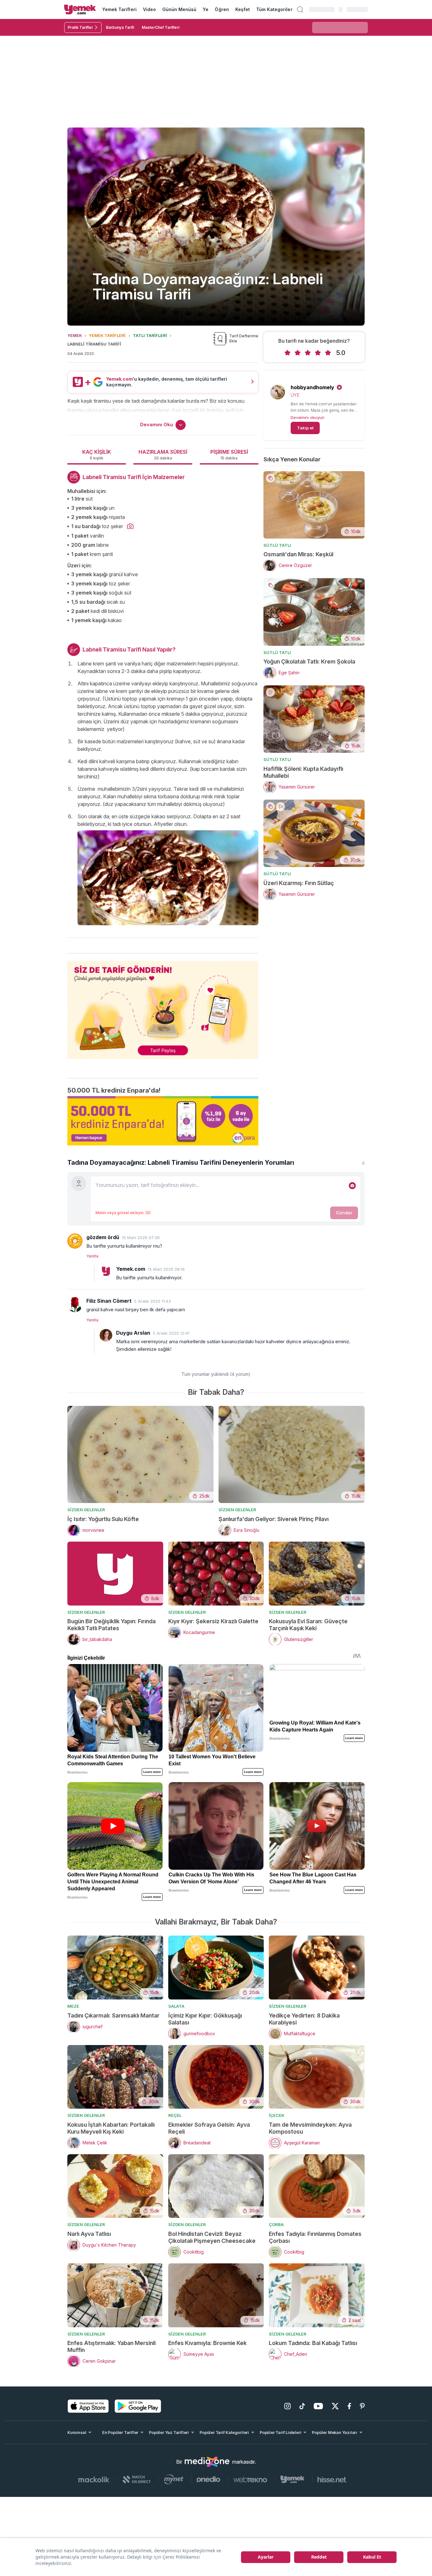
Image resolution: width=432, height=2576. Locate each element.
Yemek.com (131, 1269)
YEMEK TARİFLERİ (107, 335)
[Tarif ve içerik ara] (300, 9)
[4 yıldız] (318, 353)
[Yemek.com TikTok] (302, 2406)
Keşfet (243, 9)
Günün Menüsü (179, 9)
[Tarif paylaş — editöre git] (163, 1006)
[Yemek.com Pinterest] (362, 2406)
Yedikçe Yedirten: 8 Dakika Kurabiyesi (304, 2019)
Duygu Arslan (133, 1333)
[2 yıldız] (298, 353)
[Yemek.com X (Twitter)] (335, 2406)
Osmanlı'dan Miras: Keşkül (298, 554)
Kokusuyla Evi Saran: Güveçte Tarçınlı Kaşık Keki (308, 1625)
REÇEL (175, 2115)
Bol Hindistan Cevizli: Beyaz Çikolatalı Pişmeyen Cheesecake (212, 2237)
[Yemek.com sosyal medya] (207, 2462)
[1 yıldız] (287, 353)
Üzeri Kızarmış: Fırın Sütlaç (299, 883)
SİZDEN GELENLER (86, 1510)
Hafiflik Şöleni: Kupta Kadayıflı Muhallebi (303, 772)
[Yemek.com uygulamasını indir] (88, 2406)
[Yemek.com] (80, 9)
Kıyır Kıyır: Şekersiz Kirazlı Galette (213, 1621)
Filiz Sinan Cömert (109, 1301)
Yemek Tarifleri (119, 9)
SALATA (176, 2006)
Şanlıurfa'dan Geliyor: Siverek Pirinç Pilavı (274, 1519)
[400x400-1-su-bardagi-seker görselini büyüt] (130, 527)
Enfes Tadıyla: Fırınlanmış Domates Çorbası (315, 2237)
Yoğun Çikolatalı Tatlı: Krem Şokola (309, 661)
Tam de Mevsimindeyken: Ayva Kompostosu (310, 2128)
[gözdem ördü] (75, 1241)
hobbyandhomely (312, 387)
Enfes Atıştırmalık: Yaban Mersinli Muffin (111, 2346)
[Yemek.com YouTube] (318, 2406)
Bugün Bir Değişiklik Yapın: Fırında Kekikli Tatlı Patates (111, 1625)
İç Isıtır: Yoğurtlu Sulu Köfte (103, 1519)
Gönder (344, 1213)
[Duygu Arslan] (106, 1335)
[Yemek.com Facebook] (349, 2406)
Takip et (305, 428)
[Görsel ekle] (352, 1186)
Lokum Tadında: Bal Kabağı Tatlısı (313, 2343)
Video (149, 9)
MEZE (73, 2006)
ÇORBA (276, 2224)
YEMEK (75, 335)
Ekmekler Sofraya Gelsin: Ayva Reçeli (209, 2128)
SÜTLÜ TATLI (277, 545)
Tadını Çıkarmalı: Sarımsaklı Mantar (113, 2015)
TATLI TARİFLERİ (150, 335)
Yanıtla (92, 1256)
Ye (206, 9)
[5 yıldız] (328, 353)
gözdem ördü (103, 1237)
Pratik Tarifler (80, 27)
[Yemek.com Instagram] (287, 2406)
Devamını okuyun (308, 417)
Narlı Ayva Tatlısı (89, 2234)
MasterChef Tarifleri (160, 27)
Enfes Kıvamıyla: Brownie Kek (207, 2343)
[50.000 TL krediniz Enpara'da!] (163, 1121)
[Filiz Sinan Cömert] (75, 1305)
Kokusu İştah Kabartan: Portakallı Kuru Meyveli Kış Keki (111, 2128)
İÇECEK (277, 2115)
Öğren (222, 9)
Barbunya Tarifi (120, 27)
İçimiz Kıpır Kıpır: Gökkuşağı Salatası (205, 2019)
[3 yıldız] (308, 353)
